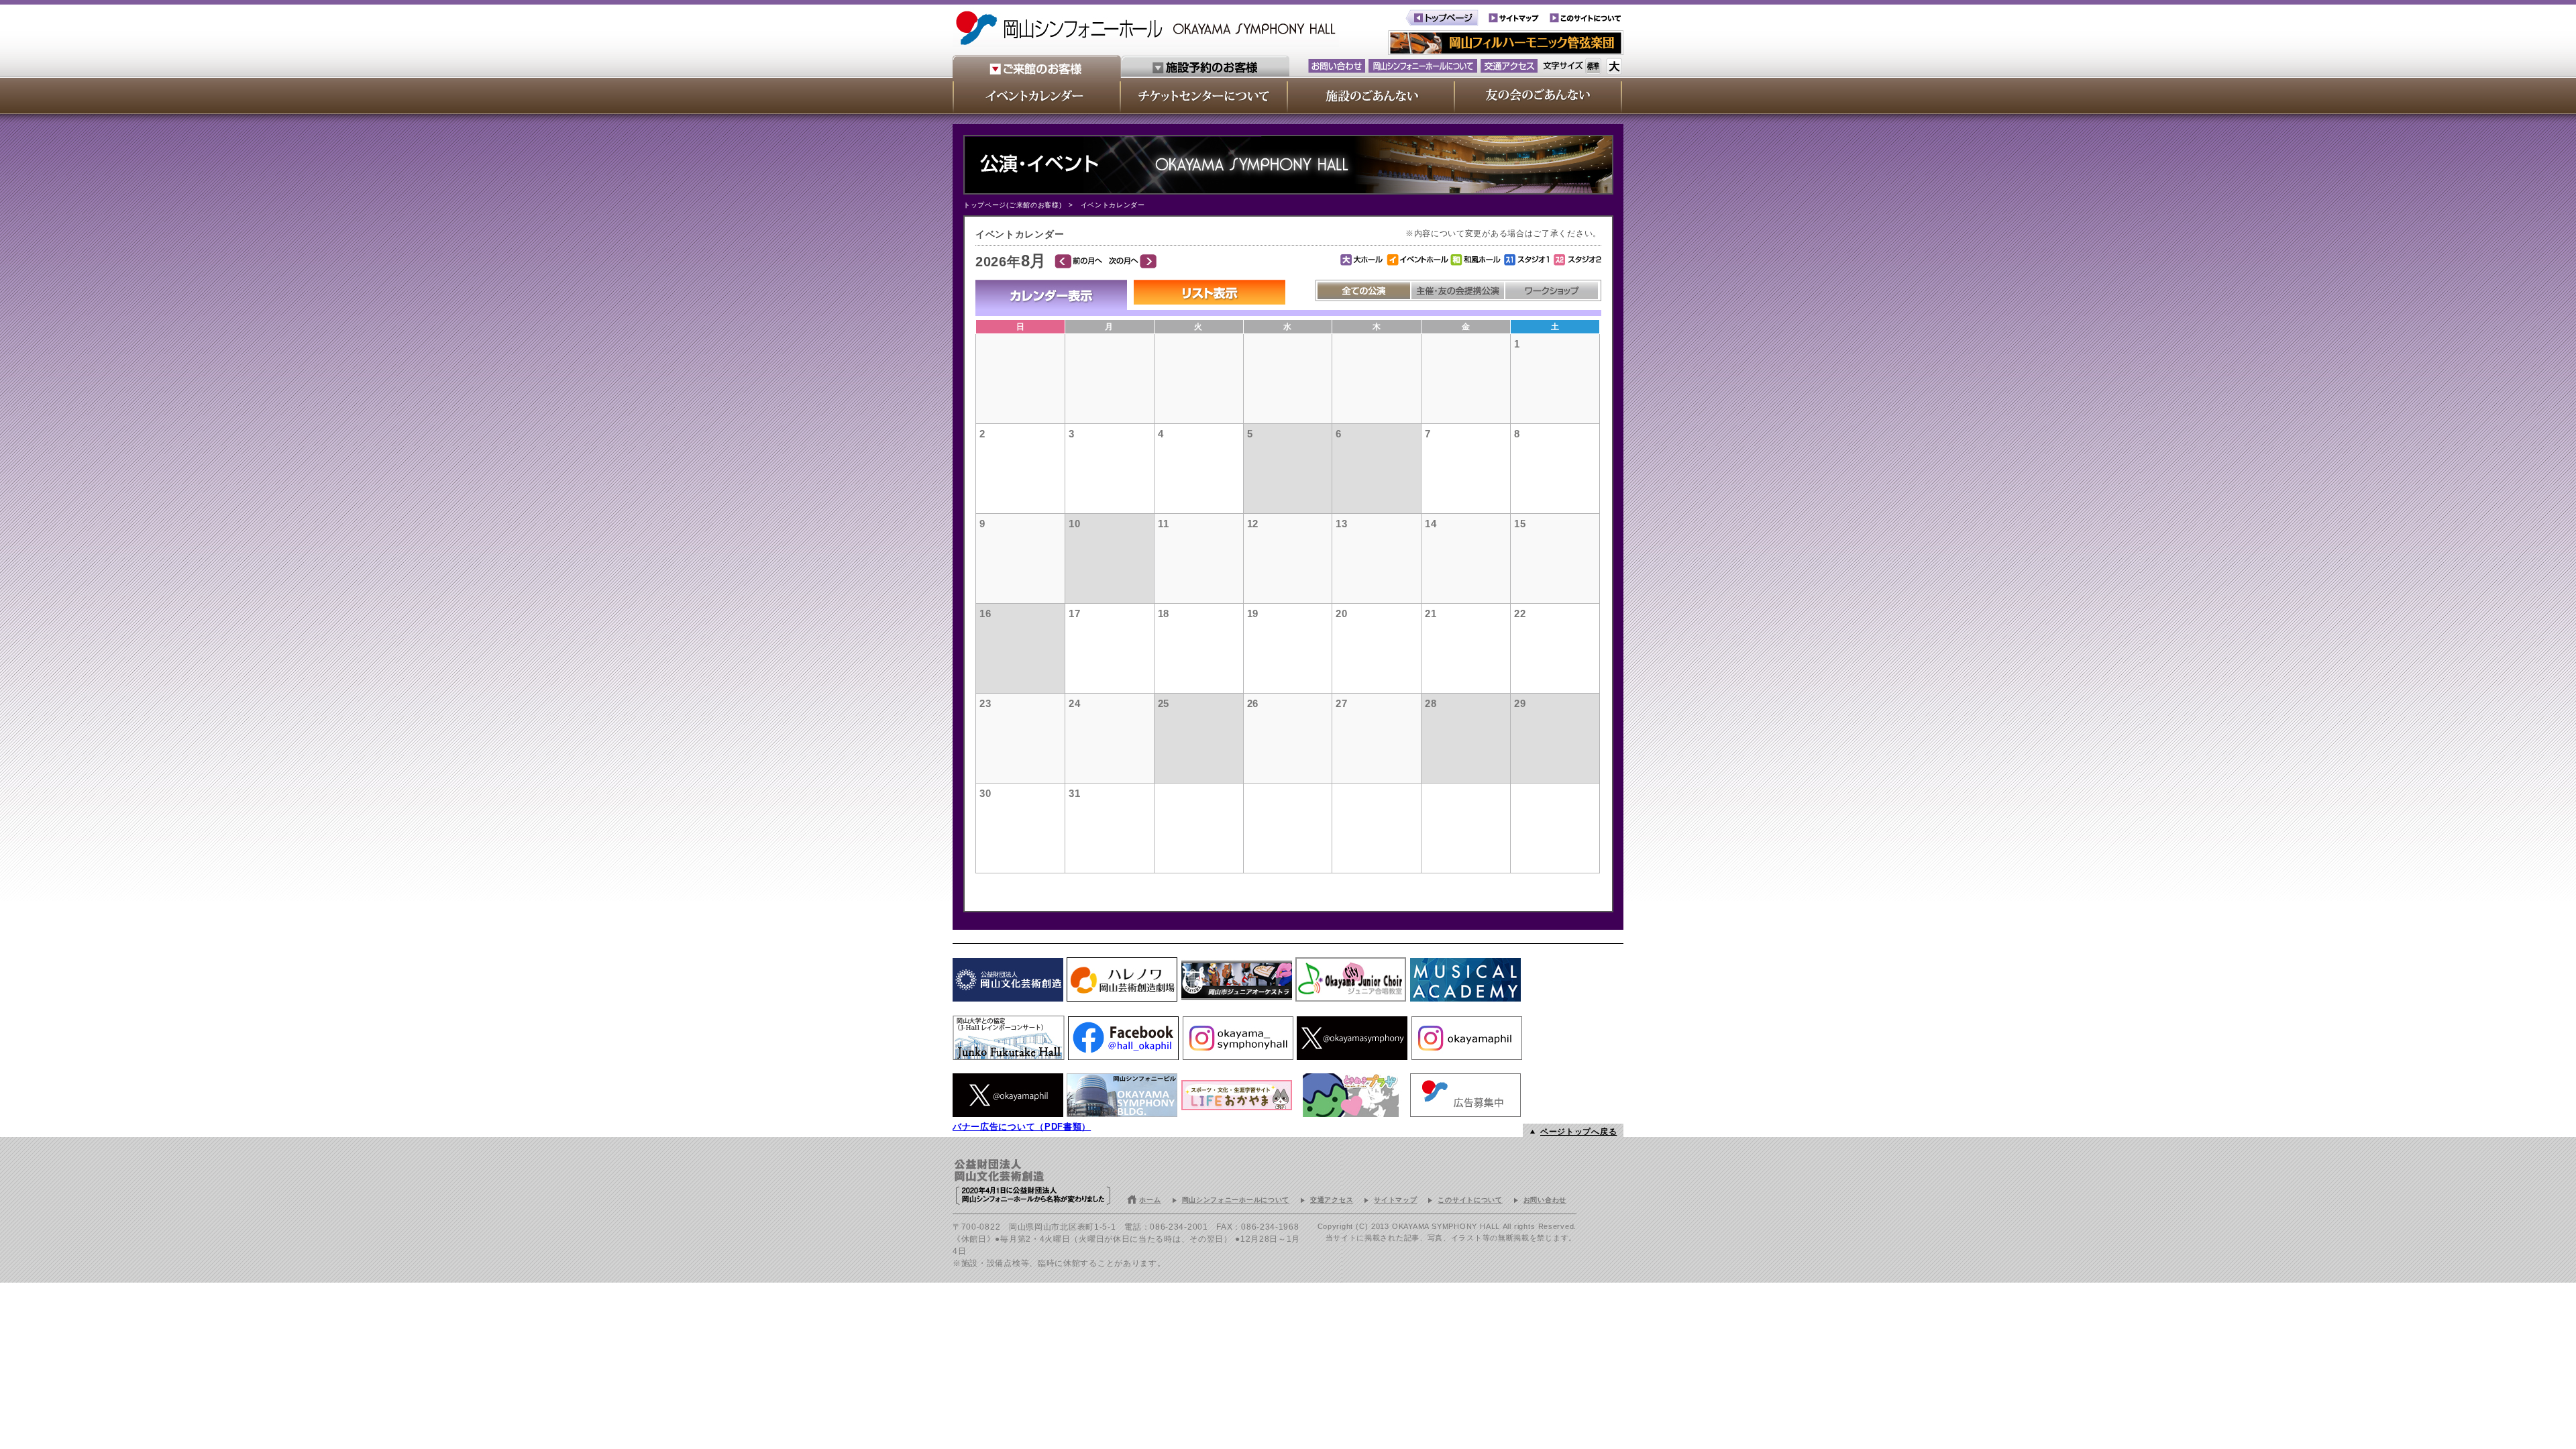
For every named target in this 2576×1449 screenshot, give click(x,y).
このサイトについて (1470, 1200)
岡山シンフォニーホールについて (1236, 1200)
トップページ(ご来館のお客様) (1013, 205)
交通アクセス (1332, 1200)
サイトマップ (1395, 1200)
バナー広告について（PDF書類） (1022, 1127)
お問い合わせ (1545, 1200)
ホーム (1150, 1200)
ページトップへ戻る (1578, 1132)
